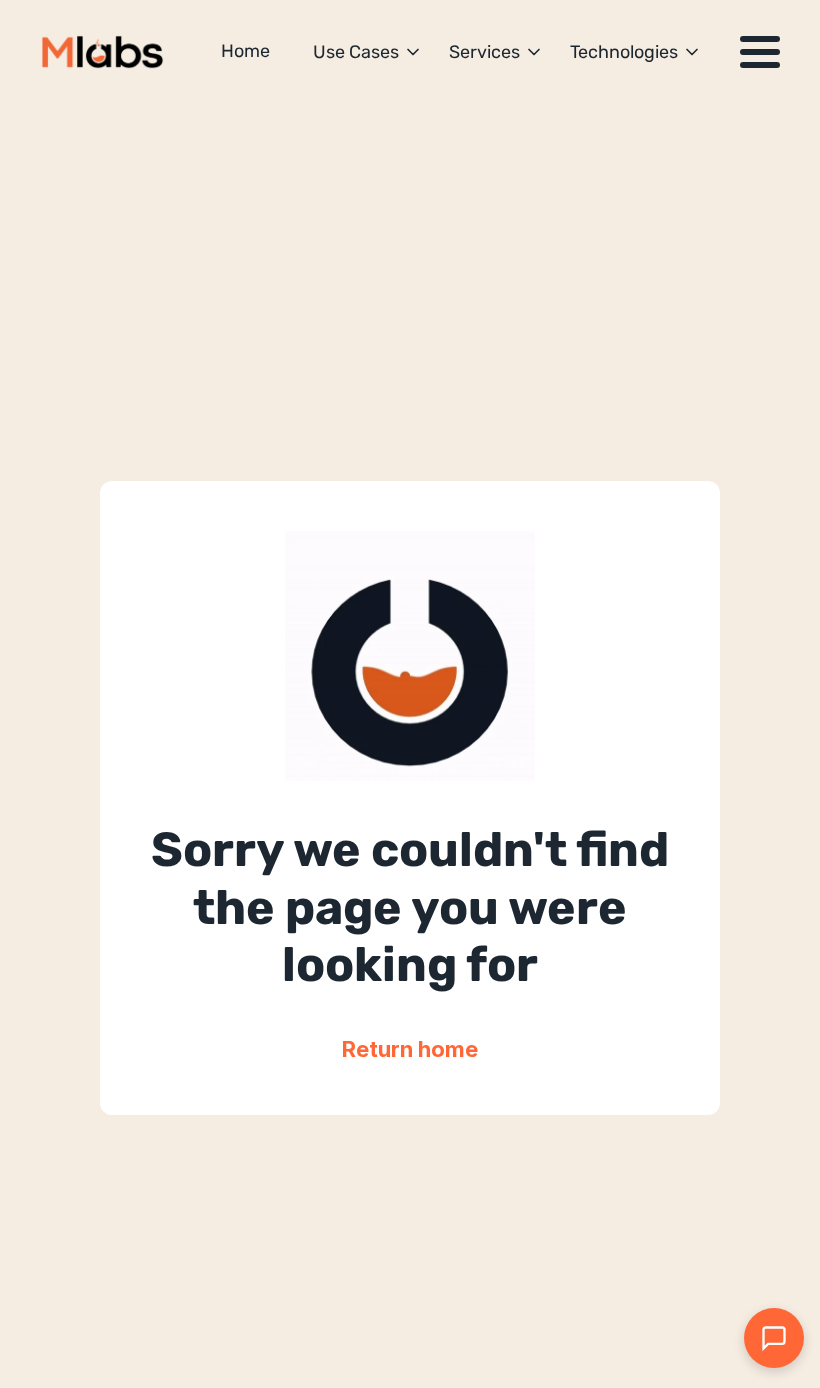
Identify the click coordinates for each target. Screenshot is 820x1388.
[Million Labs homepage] (102, 52)
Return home (410, 1049)
